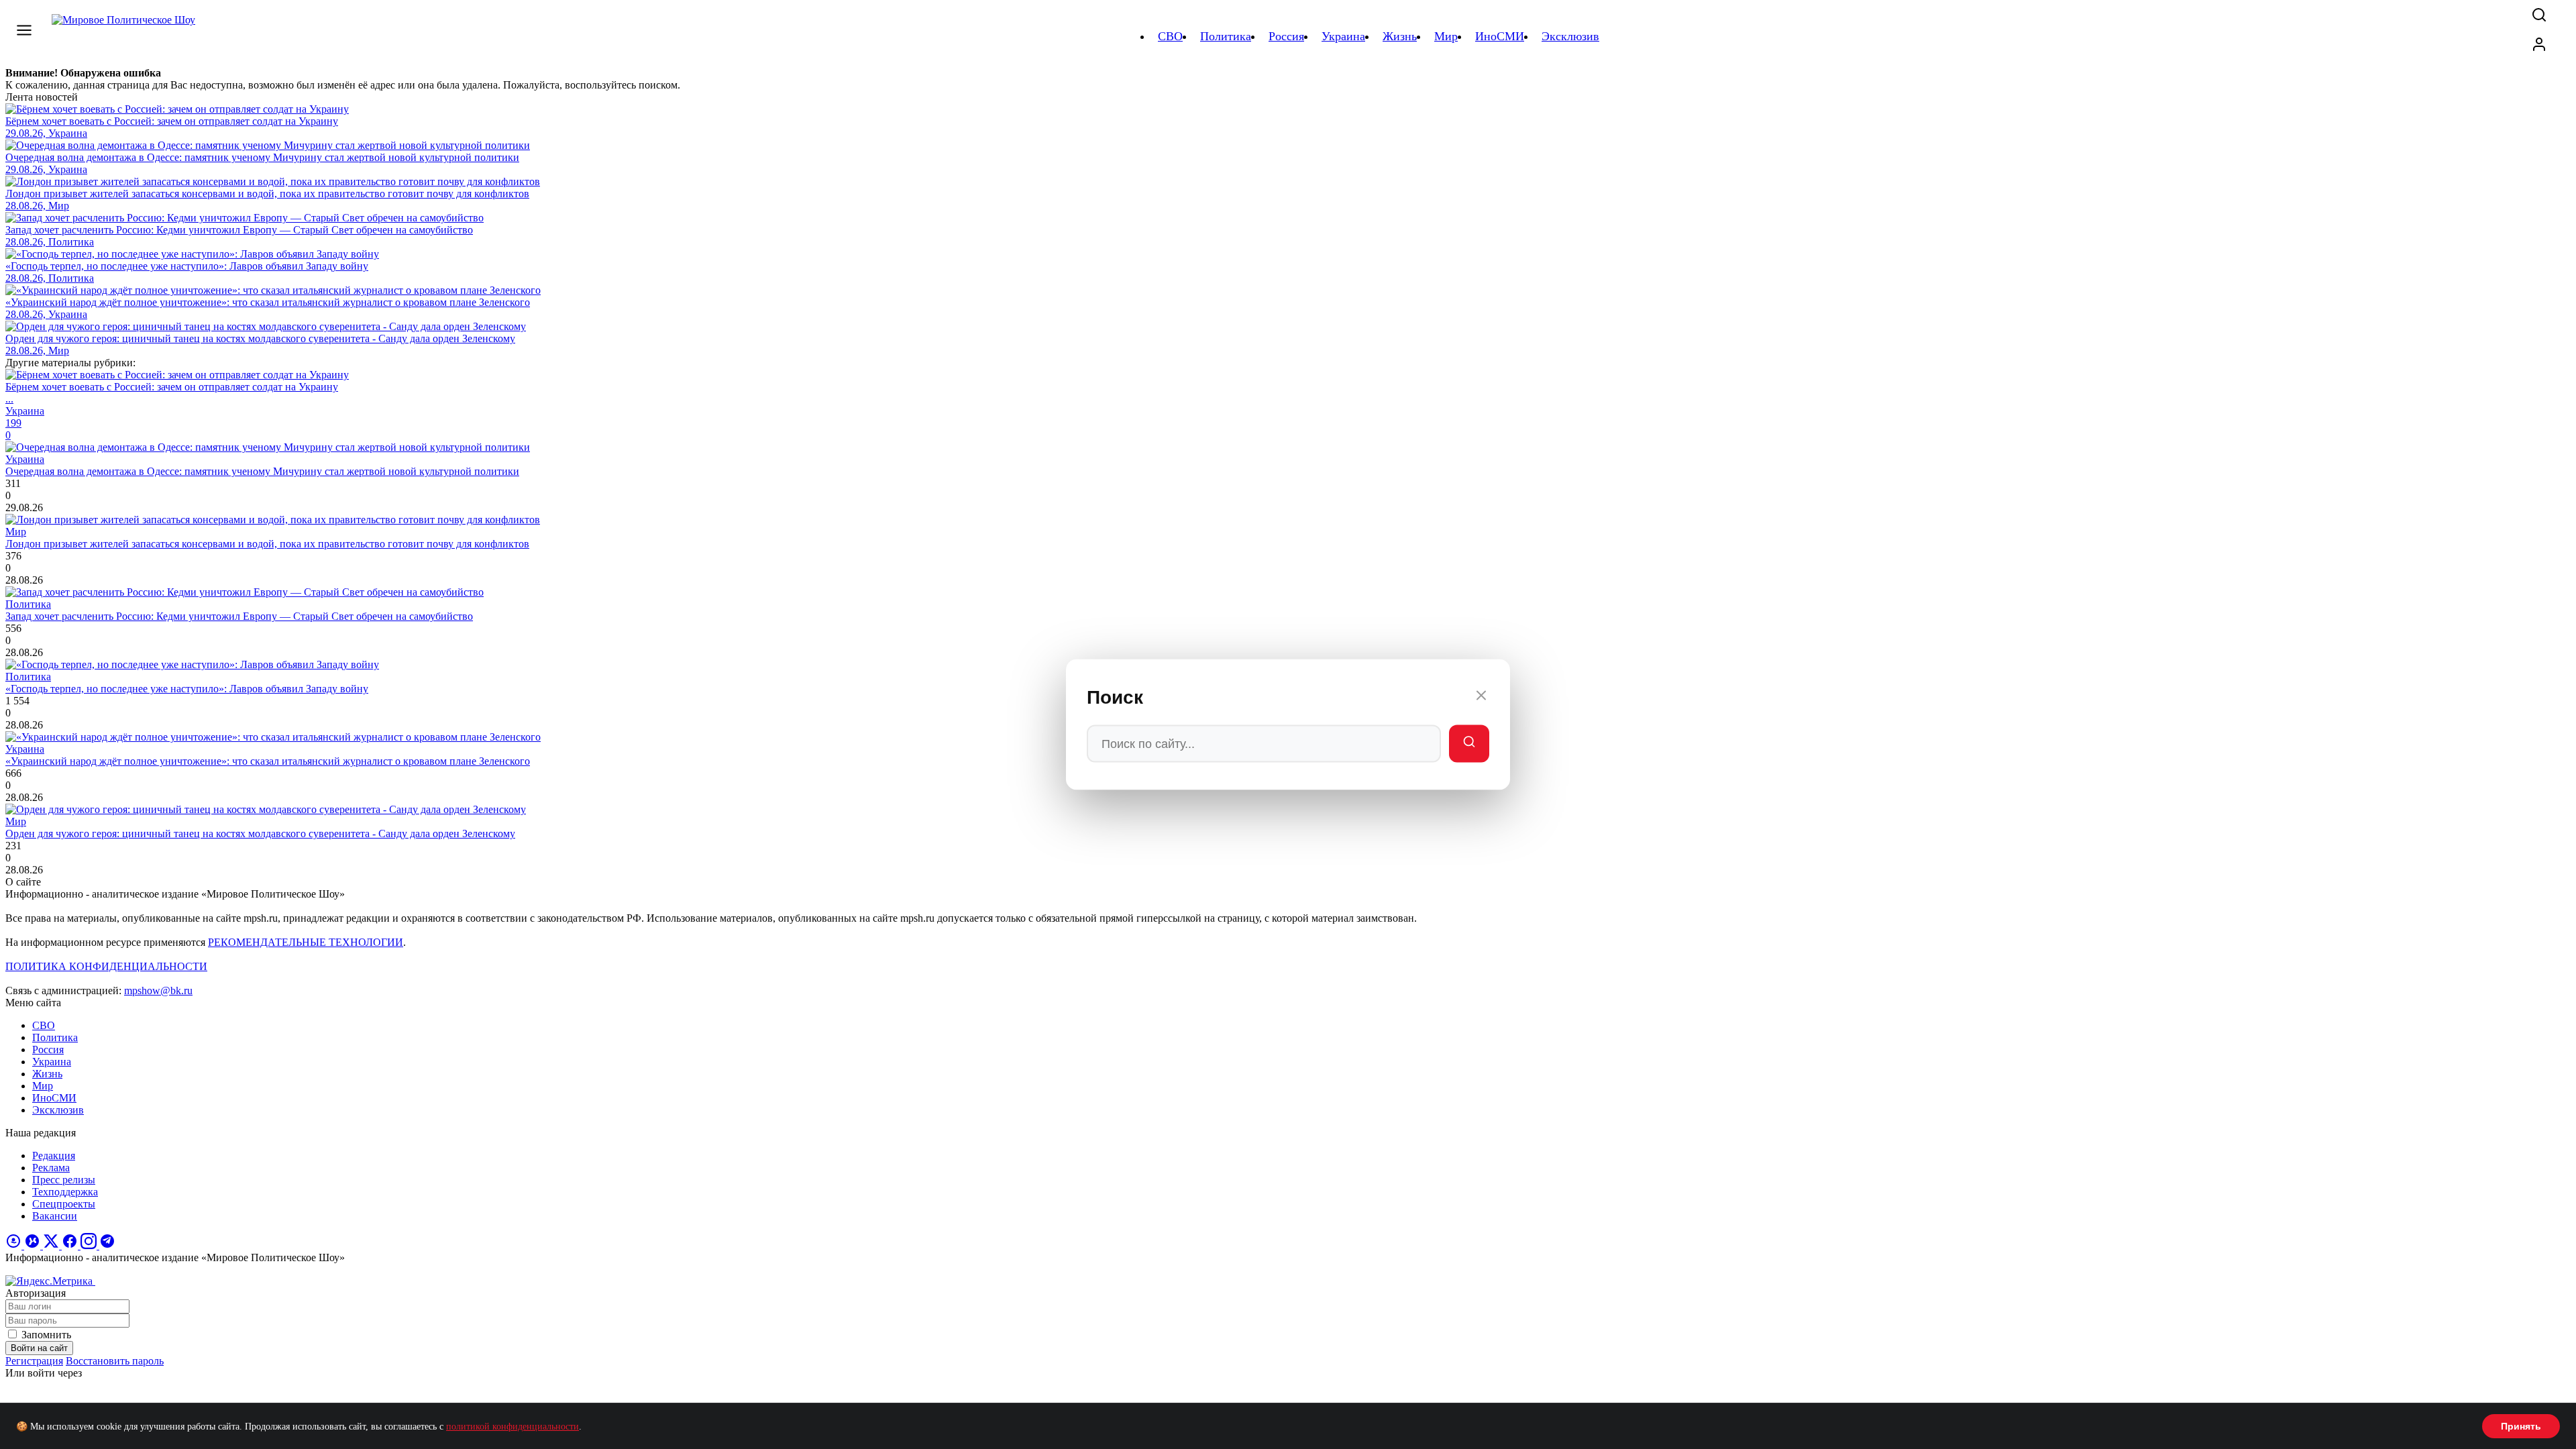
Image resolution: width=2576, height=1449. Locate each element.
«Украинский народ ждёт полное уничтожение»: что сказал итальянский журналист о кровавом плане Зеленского (268, 761)
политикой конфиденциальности (513, 1427)
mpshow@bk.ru (158, 990)
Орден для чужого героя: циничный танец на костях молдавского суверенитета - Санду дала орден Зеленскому (260, 834)
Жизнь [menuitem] (1400, 36)
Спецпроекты (64, 1204)
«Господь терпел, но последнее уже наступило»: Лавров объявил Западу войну (187, 689)
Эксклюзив (58, 1110)
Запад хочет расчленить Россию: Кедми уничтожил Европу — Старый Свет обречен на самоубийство (239, 616)
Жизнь (47, 1074)
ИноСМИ (54, 1098)
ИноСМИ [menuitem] (1500, 36)
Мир (43, 1086)
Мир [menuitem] (1446, 36)
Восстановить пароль (115, 1361)
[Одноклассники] (15, 1245)
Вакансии (55, 1216)
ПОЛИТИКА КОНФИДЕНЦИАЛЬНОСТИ (106, 966)
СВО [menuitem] (1170, 36)
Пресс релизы (64, 1180)
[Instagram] (90, 1245)
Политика (55, 1037)
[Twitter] (52, 1245)
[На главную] (125, 36)
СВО (44, 1025)
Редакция (54, 1156)
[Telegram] (107, 1245)
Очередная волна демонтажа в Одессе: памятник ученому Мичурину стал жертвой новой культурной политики (262, 471)
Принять (2521, 1426)
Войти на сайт (39, 1348)
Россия (48, 1050)
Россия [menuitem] (1286, 36)
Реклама (51, 1168)
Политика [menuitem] (1226, 36)
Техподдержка (65, 1192)
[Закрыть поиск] (1481, 698)
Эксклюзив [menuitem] (1570, 36)
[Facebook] (71, 1245)
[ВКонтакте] (34, 1245)
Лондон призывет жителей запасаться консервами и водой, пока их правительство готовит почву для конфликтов (267, 544)
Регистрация (34, 1361)
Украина (52, 1062)
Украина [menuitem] (1343, 36)
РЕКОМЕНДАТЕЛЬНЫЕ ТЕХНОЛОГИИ (306, 942)
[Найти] (1469, 744)
